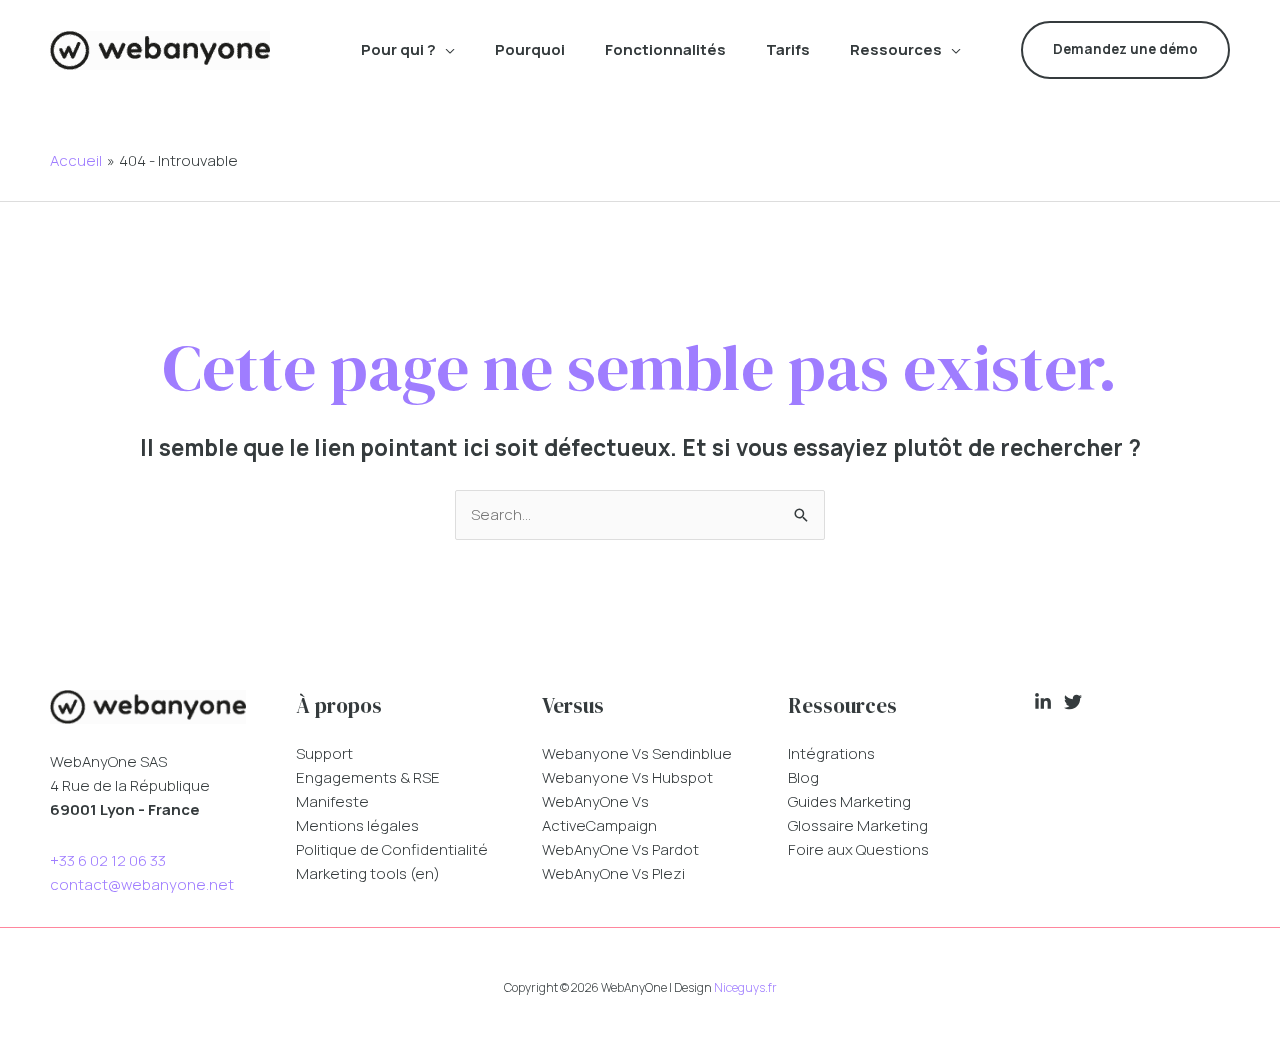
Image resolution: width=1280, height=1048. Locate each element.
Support (324, 753)
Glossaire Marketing (858, 825)
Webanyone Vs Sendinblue (637, 753)
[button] (445, 50)
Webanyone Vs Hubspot (627, 777)
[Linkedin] (1043, 702)
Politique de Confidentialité (392, 849)
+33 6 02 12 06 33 (108, 860)
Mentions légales (357, 825)
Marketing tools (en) (368, 873)
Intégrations (831, 753)
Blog (803, 777)
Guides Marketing (849, 801)
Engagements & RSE (368, 777)
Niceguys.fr (745, 987)
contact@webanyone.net (142, 884)
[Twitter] (1073, 702)
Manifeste (332, 801)
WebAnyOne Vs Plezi (613, 873)
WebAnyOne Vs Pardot (620, 849)
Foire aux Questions (858, 849)
